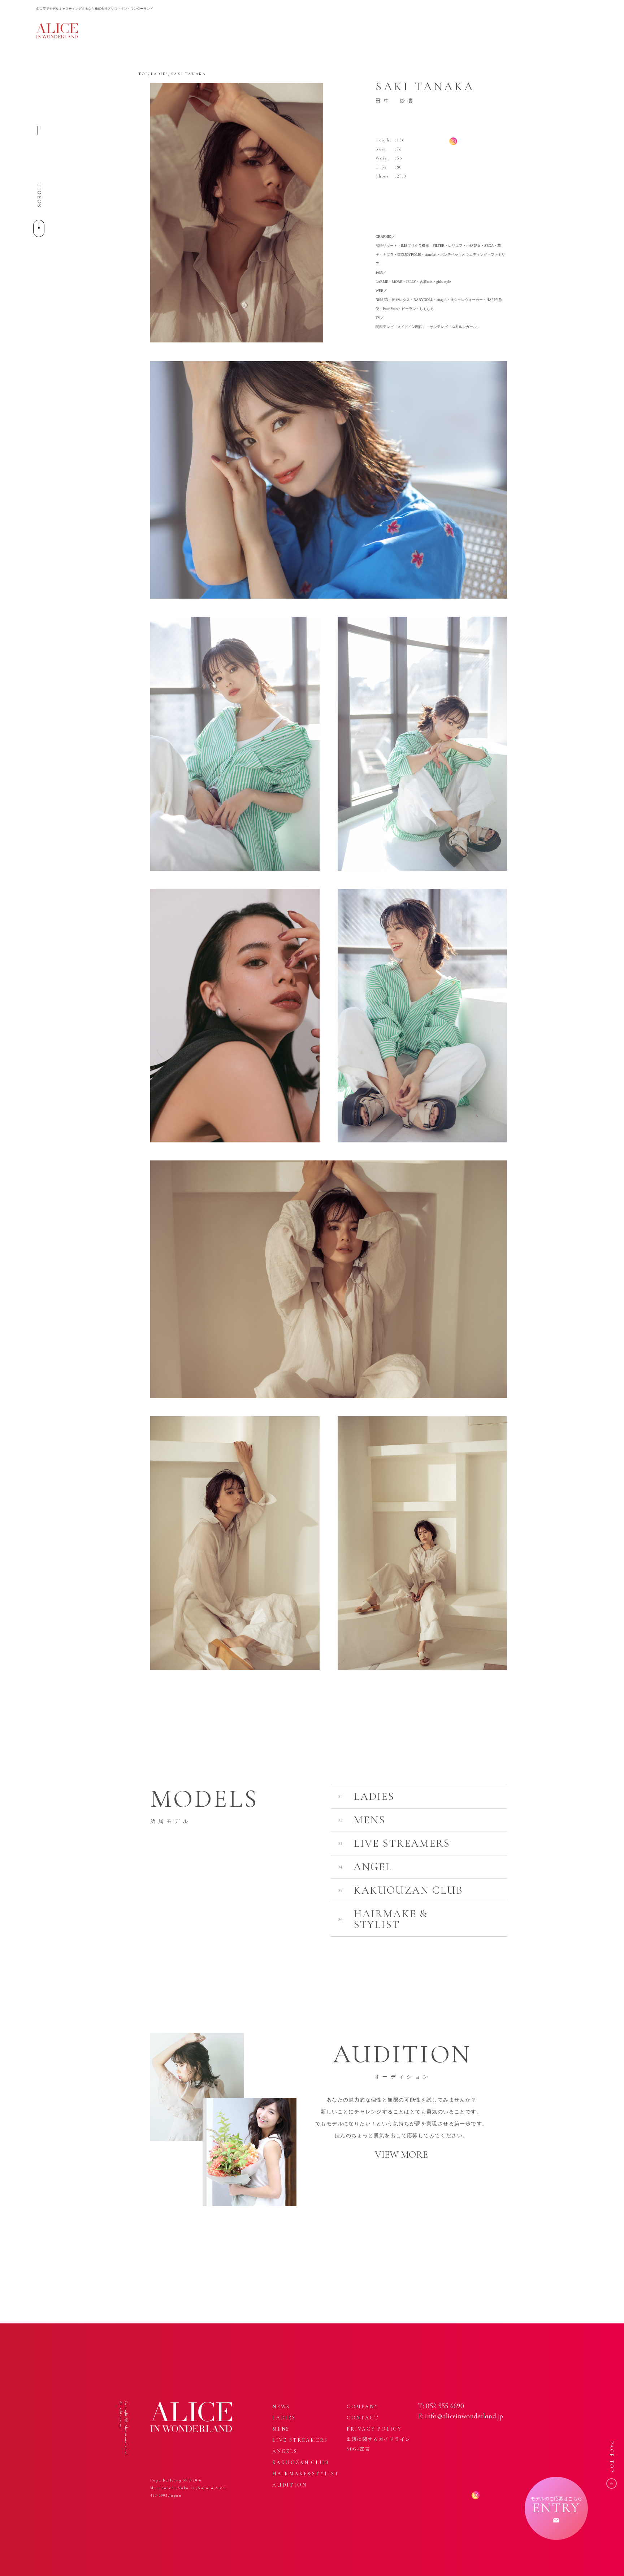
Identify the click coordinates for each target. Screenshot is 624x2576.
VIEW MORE (401, 2155)
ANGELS (285, 2451)
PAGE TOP (612, 2457)
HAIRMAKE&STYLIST (306, 2474)
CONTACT (363, 2418)
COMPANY (363, 2407)
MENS (281, 2429)
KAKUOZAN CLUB (300, 2463)
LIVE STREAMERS (300, 2440)
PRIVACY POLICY (374, 2429)
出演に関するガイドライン (379, 2439)
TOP (143, 74)
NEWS (281, 2407)
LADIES (160, 74)
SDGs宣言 (359, 2449)
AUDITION (289, 2485)
